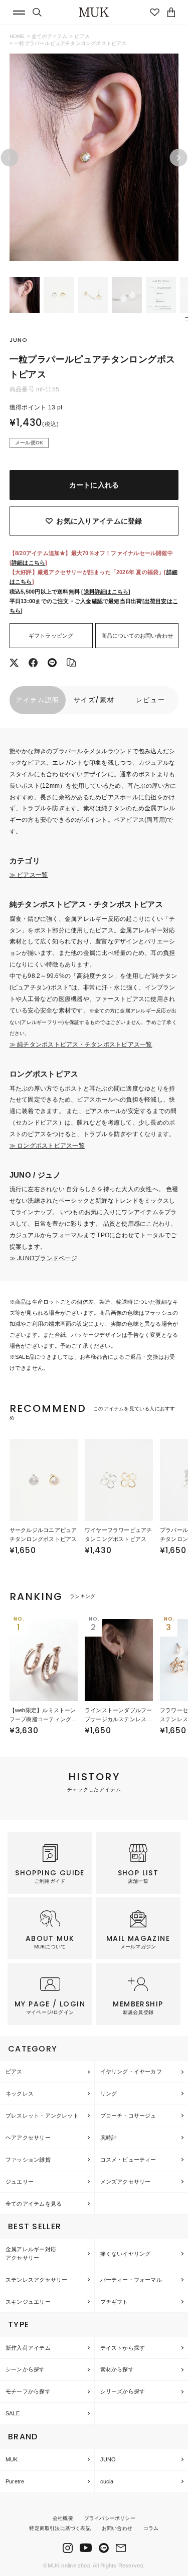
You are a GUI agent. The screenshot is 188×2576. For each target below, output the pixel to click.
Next (179, 158)
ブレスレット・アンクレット (42, 2116)
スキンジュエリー (28, 2302)
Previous (9, 158)
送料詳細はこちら (106, 592)
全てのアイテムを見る (34, 2204)
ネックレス (20, 2094)
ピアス (82, 36)
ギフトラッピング (51, 636)
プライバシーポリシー (110, 2518)
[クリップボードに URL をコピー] (71, 664)
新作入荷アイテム (28, 2348)
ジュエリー (20, 2182)
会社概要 (63, 2518)
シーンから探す (25, 2369)
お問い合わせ (117, 2528)
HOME (17, 36)
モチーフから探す (28, 2391)
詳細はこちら (28, 563)
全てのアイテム (49, 36)
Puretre (15, 2481)
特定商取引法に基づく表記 (60, 2528)
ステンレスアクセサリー (36, 2280)
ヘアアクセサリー (28, 2138)
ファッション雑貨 (28, 2160)
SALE (13, 2413)
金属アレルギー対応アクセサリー (31, 2253)
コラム (151, 2528)
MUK (12, 2459)
